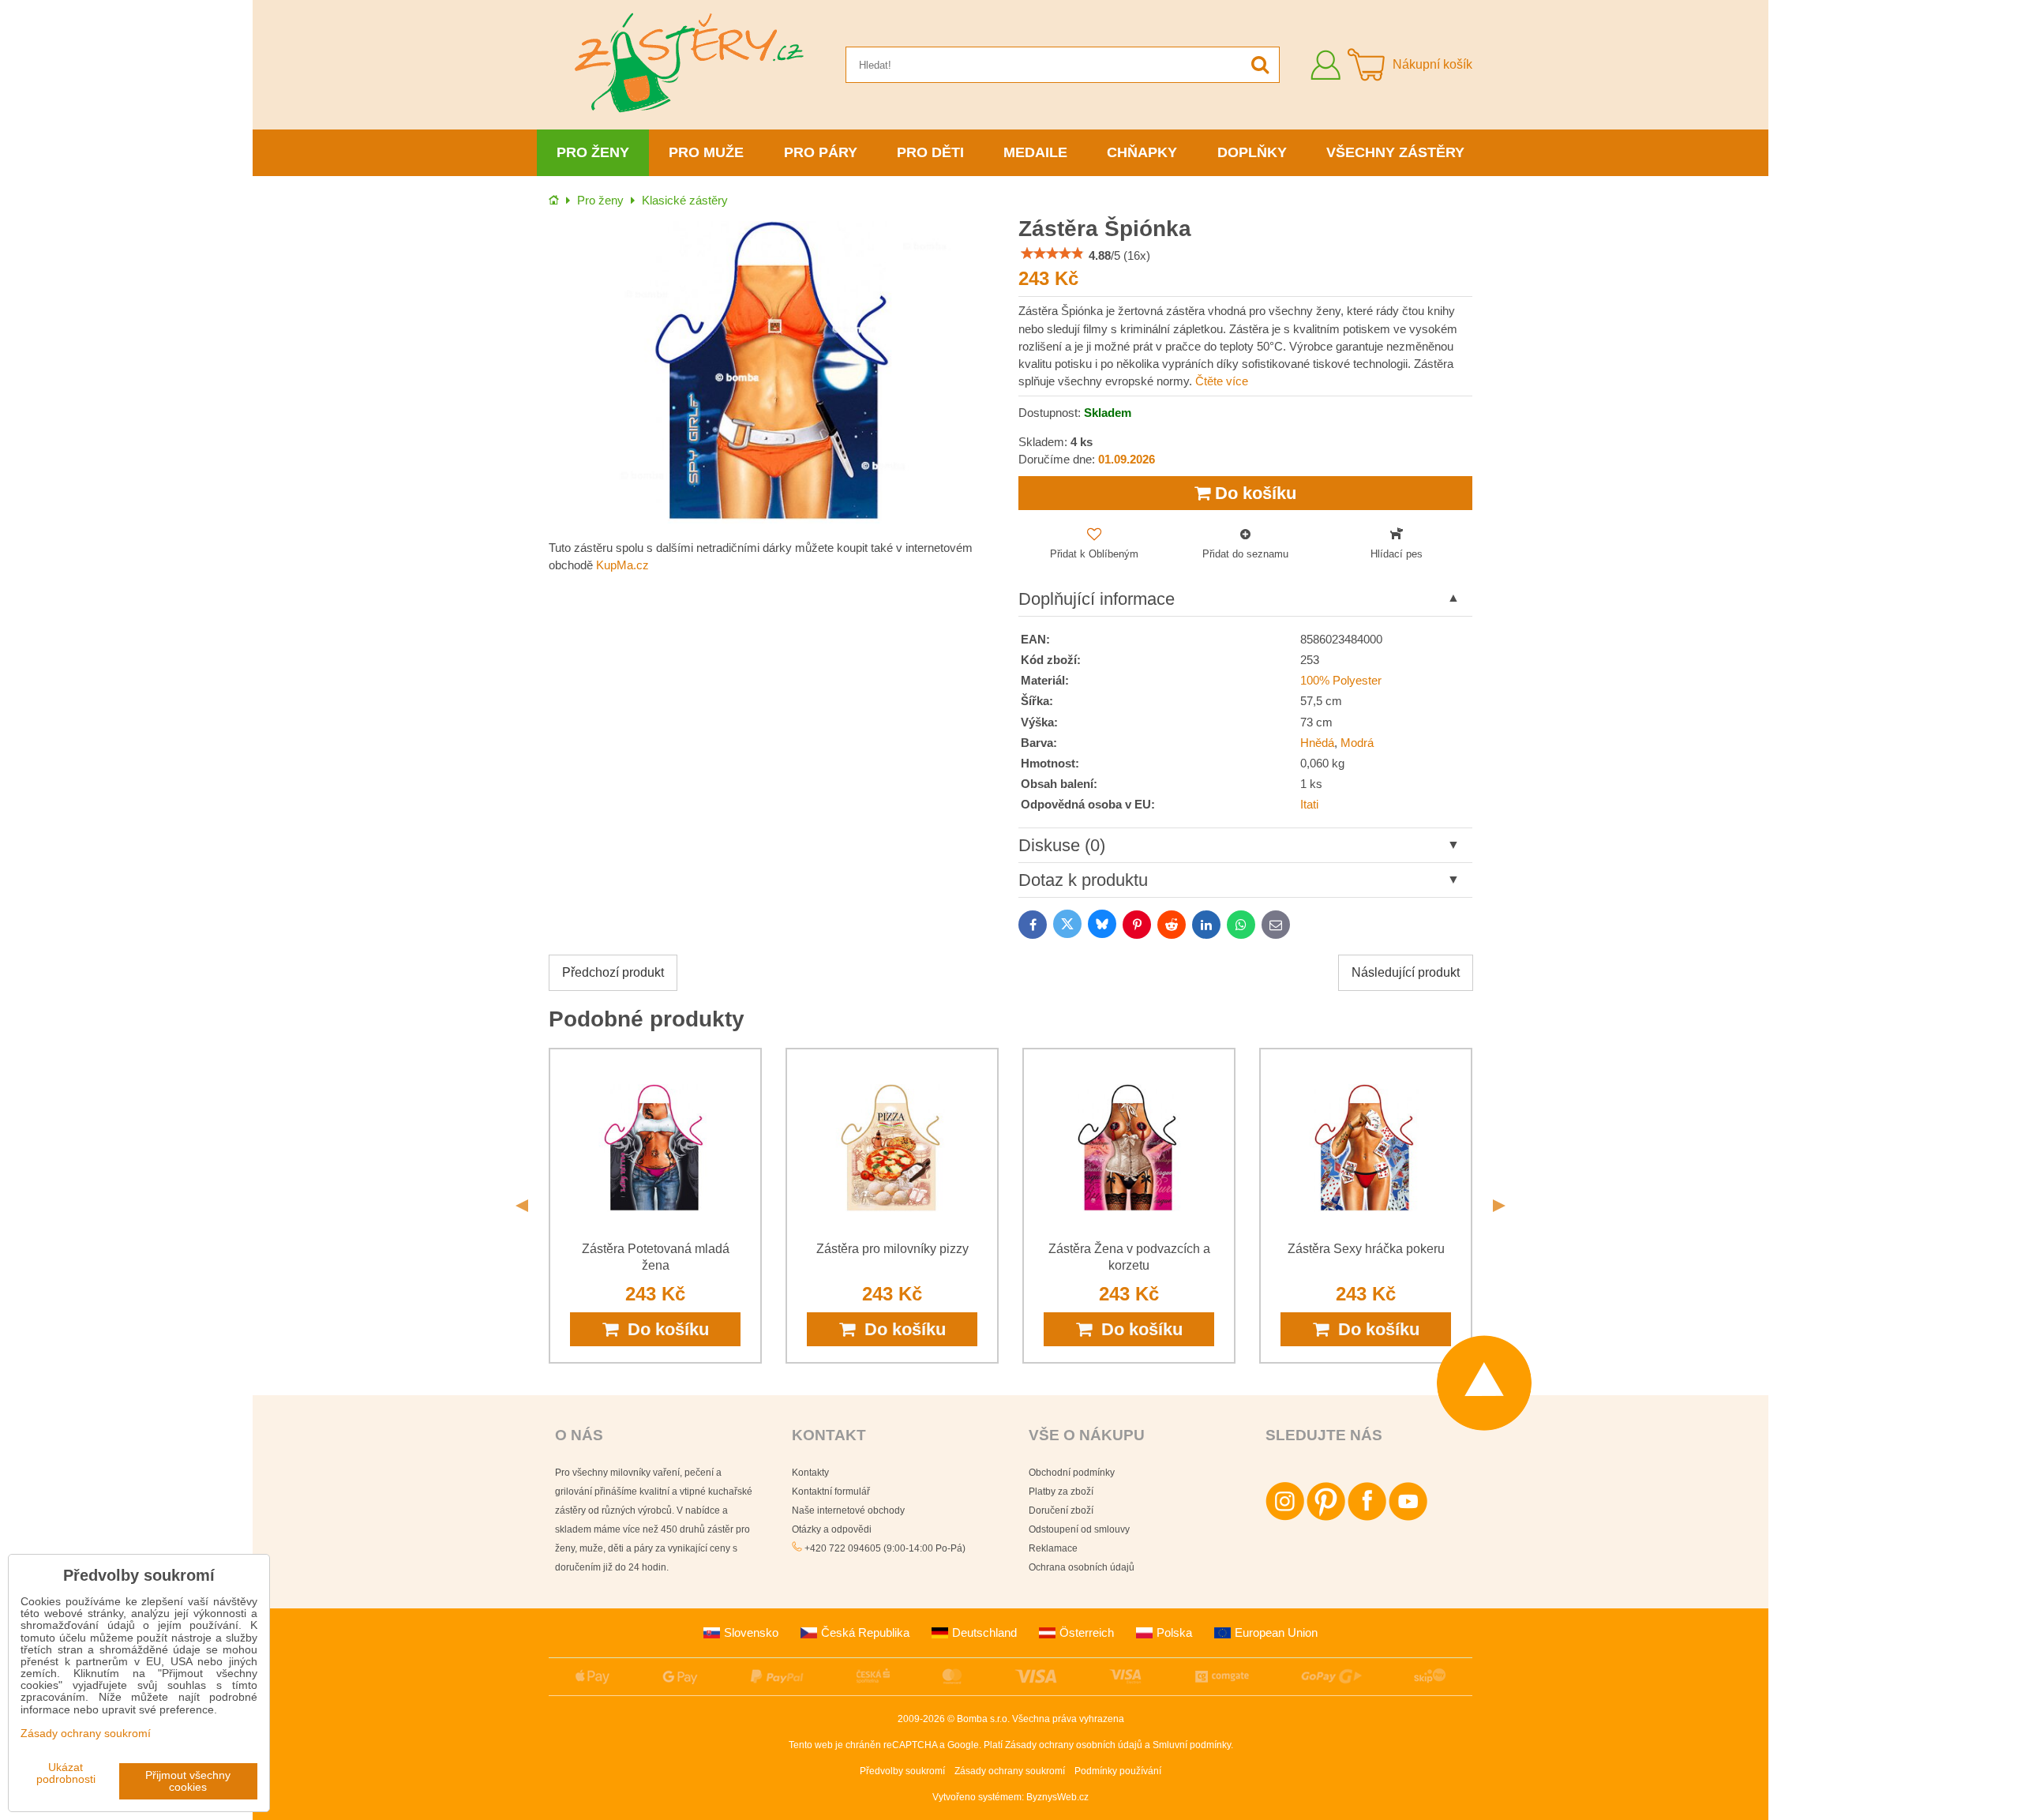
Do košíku (1253, 493)
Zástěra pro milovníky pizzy (892, 1249)
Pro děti (930, 152)
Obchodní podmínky (1072, 1473)
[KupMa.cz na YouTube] (1408, 1518)
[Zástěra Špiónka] (776, 372)
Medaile (1035, 152)
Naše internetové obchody (848, 1510)
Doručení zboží (1061, 1510)
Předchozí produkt (613, 972)
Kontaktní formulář (831, 1492)
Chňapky (1142, 152)
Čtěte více (1222, 381)
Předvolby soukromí (902, 1771)
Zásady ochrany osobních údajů (1074, 1745)
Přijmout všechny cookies (188, 1781)
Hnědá (1317, 743)
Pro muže (706, 152)
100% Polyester (1341, 681)
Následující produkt (1406, 972)
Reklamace (1053, 1548)
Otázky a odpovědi (832, 1529)
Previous (522, 1206)
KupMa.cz (622, 565)
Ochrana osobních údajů (1082, 1567)
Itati (1309, 805)
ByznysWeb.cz (1057, 1797)
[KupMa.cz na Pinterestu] (1326, 1518)
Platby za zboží (1061, 1492)
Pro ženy (593, 152)
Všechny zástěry (1395, 152)
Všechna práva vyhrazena (1068, 1719)
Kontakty (810, 1473)
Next (1499, 1206)
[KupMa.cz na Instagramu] (1285, 1518)
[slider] (1052, 253)
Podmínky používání (1118, 1771)
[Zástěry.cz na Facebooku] (1367, 1518)
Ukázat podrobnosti (66, 1773)
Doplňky (1252, 152)
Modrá (1357, 743)
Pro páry (821, 152)
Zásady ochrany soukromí (1010, 1771)
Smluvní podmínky (1192, 1745)
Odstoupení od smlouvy (1079, 1529)
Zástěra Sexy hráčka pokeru (1366, 1249)
